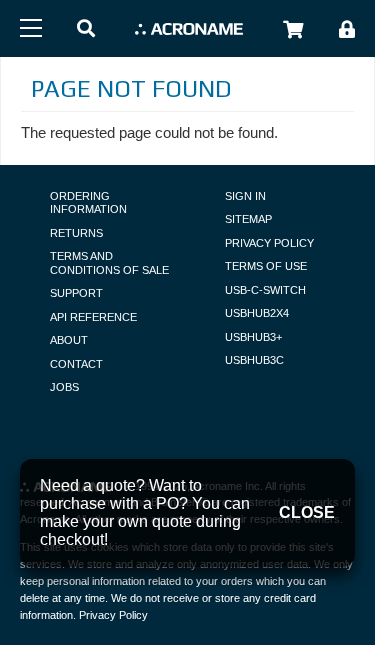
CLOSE (307, 512)
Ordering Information (88, 203)
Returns (76, 233)
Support (76, 293)
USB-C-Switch (265, 290)
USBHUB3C (254, 360)
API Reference (93, 317)
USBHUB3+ (253, 337)
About (69, 340)
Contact (76, 364)
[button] (86, 29)
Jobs (64, 387)
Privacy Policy (269, 243)
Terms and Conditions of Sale (109, 263)
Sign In (245, 196)
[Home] (189, 28)
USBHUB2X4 (257, 313)
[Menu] (31, 28)
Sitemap (248, 219)
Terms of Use (266, 266)
